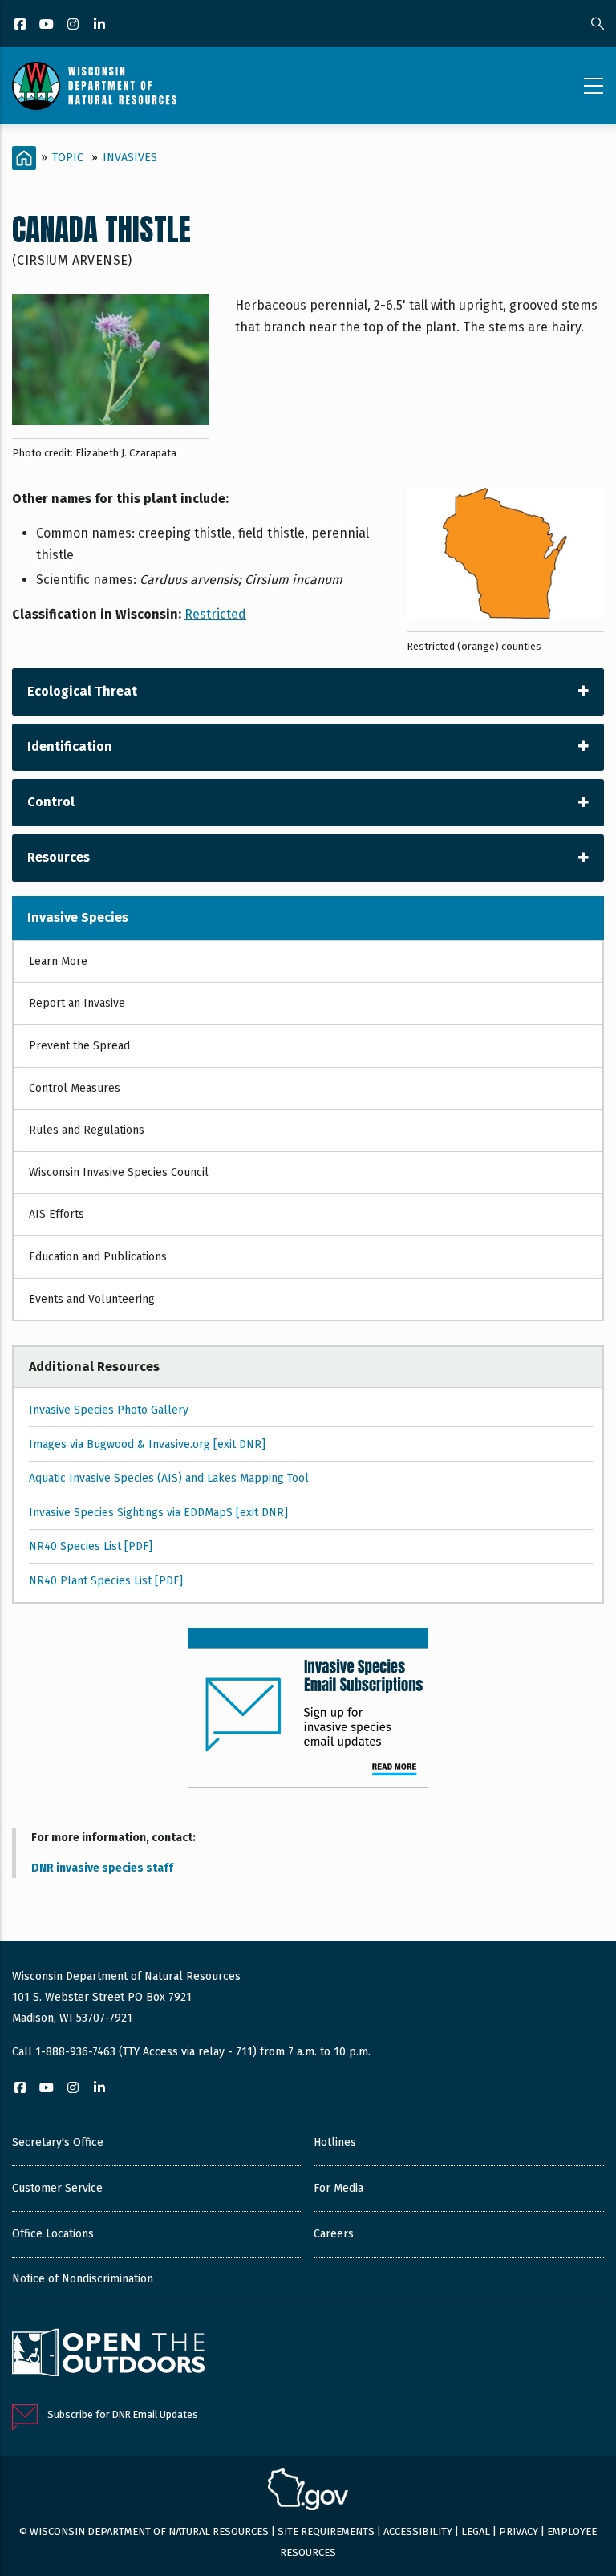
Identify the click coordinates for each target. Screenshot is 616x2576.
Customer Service (57, 2188)
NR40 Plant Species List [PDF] (106, 1581)
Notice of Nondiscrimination (83, 2279)
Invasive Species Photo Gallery (109, 1410)
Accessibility (418, 2531)
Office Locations (53, 2234)
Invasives (130, 158)
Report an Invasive (77, 1003)
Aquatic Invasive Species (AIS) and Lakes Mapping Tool (169, 1478)
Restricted (215, 614)
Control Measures (75, 1088)
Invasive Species (78, 917)
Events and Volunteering (92, 1299)
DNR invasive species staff (102, 1868)
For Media (338, 2188)
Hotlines (335, 2142)
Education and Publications (98, 1257)
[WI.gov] (308, 2492)
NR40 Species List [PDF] (91, 1546)
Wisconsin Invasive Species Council (119, 1172)
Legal (476, 2531)
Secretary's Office (58, 2142)
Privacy (519, 2531)
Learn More (58, 961)
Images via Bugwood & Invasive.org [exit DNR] (147, 1444)
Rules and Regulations (87, 1130)
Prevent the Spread (79, 1046)
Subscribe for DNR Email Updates (123, 2414)
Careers (334, 2234)
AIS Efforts (57, 1214)
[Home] (94, 86)
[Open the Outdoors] (108, 2355)
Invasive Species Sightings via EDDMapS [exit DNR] (158, 1513)
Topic (68, 158)
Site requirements (326, 2531)
